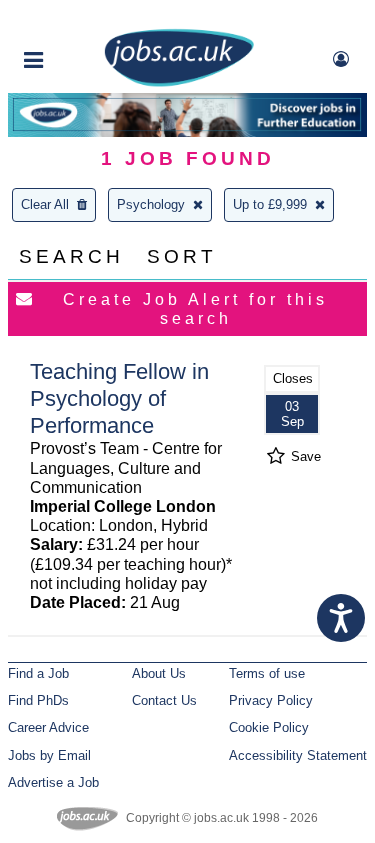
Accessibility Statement (298, 755)
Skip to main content (80, 17)
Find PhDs (38, 700)
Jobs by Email (49, 755)
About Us (159, 673)
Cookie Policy (269, 727)
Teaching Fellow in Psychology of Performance (119, 398)
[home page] (179, 82)
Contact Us (164, 700)
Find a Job (38, 673)
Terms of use (267, 673)
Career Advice (48, 727)
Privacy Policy (271, 700)
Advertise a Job (53, 782)
